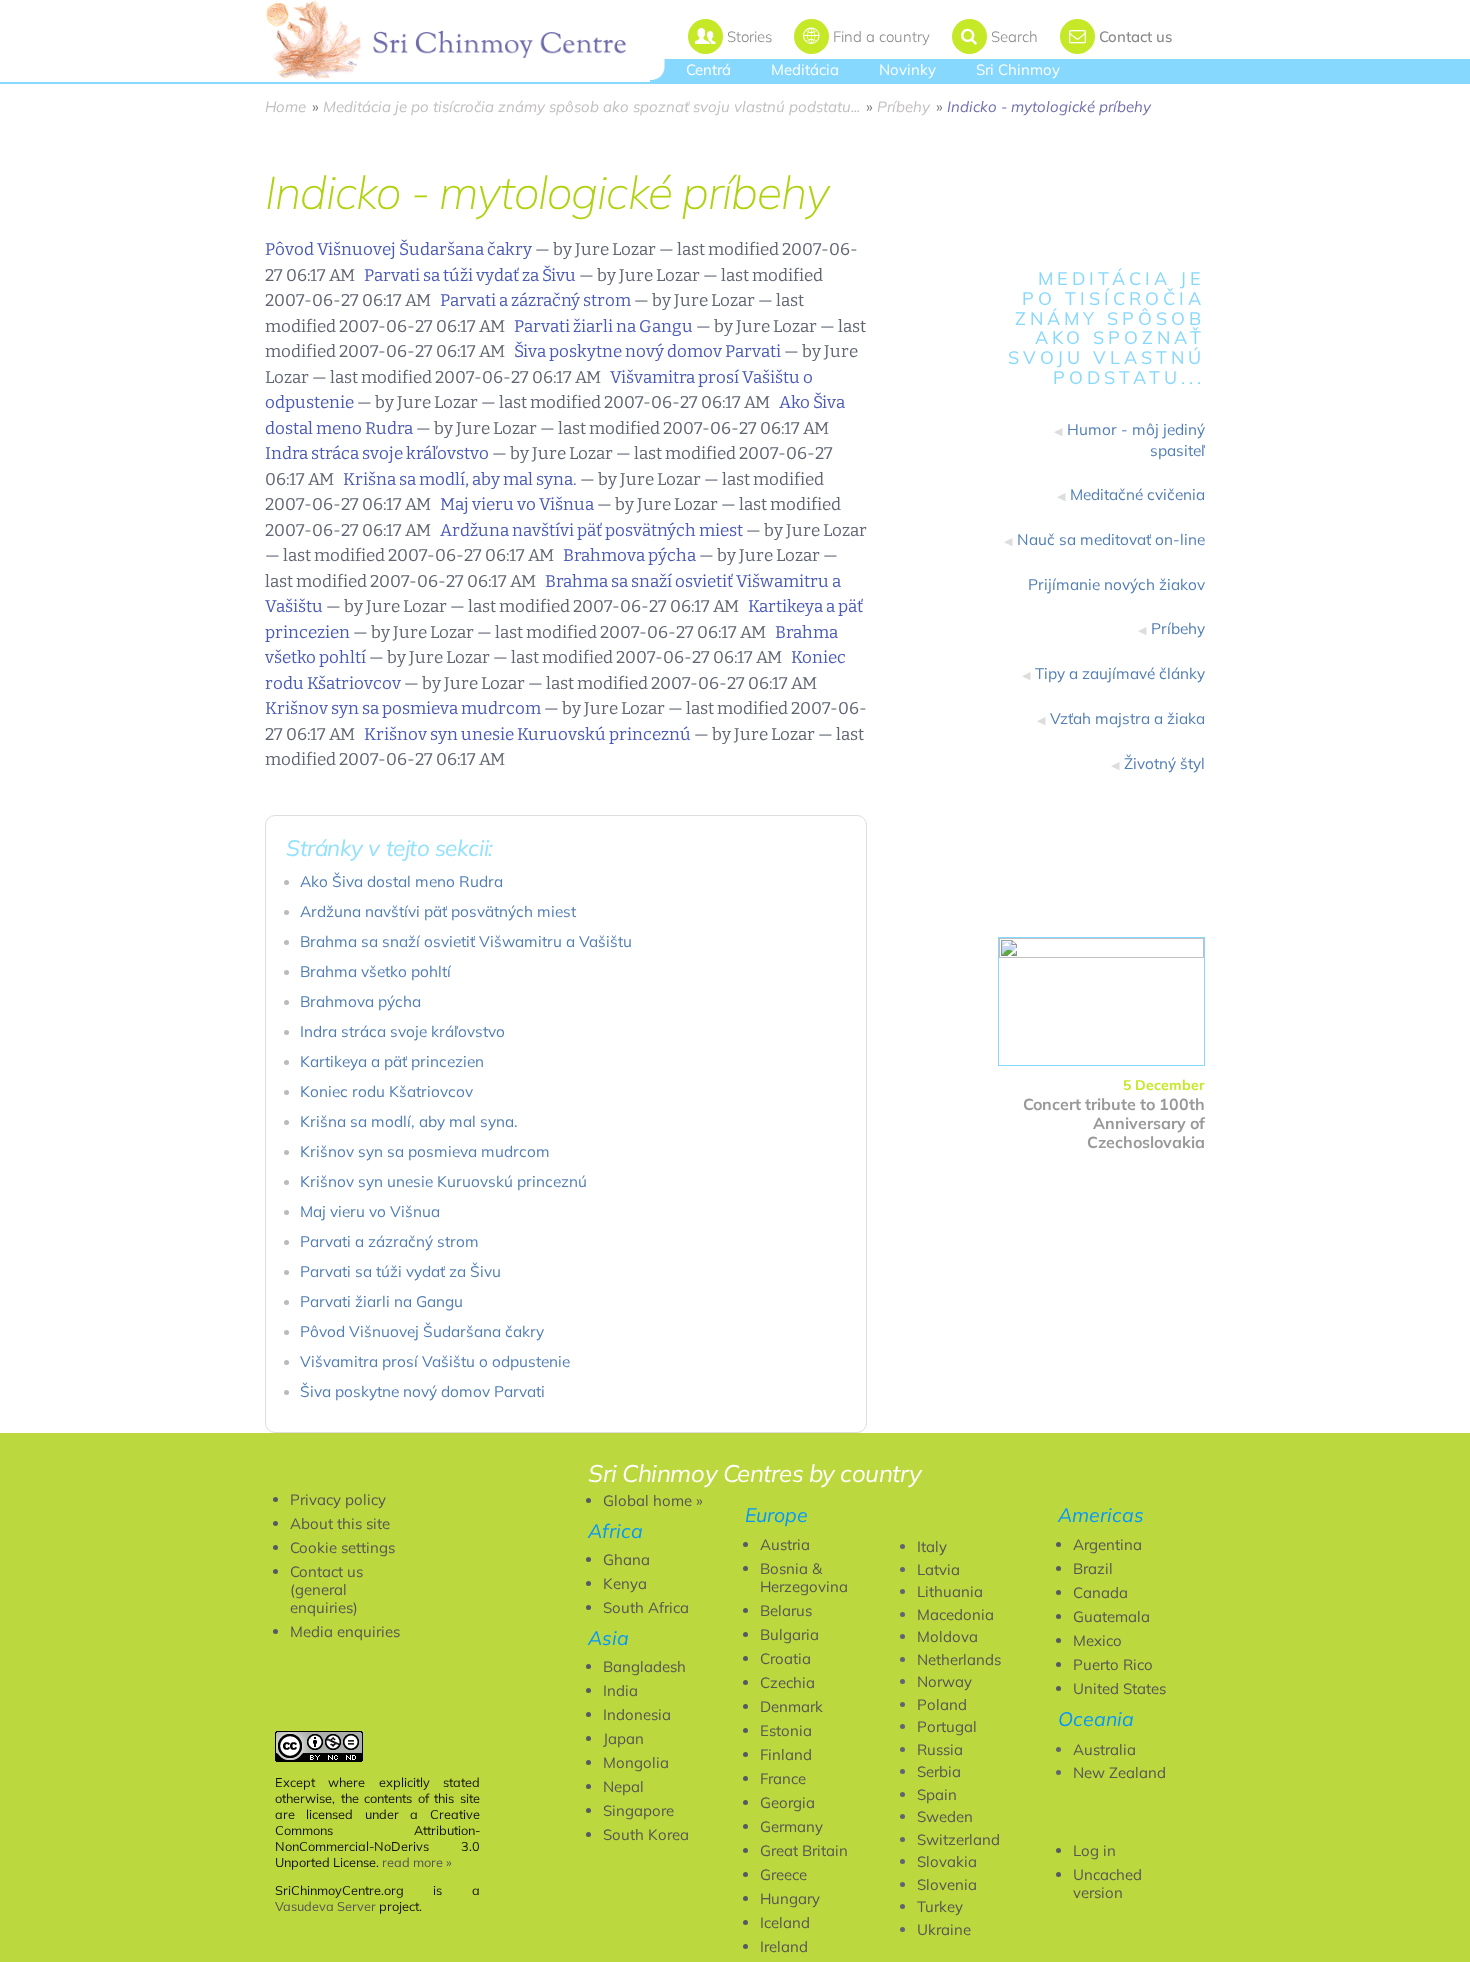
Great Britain (804, 1850)
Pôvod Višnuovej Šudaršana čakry (398, 249)
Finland (786, 1754)
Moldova (947, 1636)
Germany (791, 1826)
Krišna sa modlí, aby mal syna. (460, 479)
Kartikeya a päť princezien (392, 1061)
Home (285, 106)
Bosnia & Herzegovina (804, 1577)
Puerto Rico (1113, 1664)
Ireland (784, 1946)
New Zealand (1119, 1772)
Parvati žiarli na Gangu (603, 326)
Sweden (945, 1816)
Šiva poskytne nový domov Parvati (647, 351)
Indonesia (637, 1714)
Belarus (786, 1610)
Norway (944, 1681)
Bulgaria (789, 1634)
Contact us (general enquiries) (326, 1589)
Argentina (1107, 1544)
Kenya (625, 1583)
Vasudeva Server (325, 1906)
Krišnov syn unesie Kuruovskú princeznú (527, 734)
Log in (1094, 1850)
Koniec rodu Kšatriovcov (386, 1091)
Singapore (638, 1810)
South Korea (646, 1834)
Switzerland (958, 1839)
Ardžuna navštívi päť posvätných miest (591, 530)
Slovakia (947, 1861)
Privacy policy (338, 1499)
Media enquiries (345, 1631)
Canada (1100, 1592)
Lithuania (950, 1591)
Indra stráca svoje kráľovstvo (377, 453)
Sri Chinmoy (1018, 69)
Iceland (785, 1922)
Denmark (791, 1706)
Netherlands (959, 1659)
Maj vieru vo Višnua (517, 504)
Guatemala (1111, 1616)
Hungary (790, 1898)
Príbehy (903, 106)
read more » (417, 1862)
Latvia (938, 1569)
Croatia (785, 1658)
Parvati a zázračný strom (535, 300)
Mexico (1097, 1640)
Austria (785, 1544)
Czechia (787, 1682)
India (620, 1690)
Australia (1104, 1749)
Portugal (947, 1726)
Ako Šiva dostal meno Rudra (401, 881)
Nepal (623, 1786)
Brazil (1093, 1568)
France (783, 1778)
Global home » (653, 1500)
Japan (623, 1738)
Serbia (939, 1771)
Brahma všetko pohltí (375, 971)
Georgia (787, 1802)
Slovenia (947, 1884)
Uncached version (1107, 1883)
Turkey (940, 1906)
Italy (932, 1546)
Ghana (626, 1559)
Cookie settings (342, 1547)
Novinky (907, 69)
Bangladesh (644, 1666)
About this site (340, 1523)
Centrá (708, 69)
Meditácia (805, 69)
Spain (937, 1794)
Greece (783, 1874)
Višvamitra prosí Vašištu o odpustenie (435, 1361)
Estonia (786, 1730)
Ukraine (944, 1929)
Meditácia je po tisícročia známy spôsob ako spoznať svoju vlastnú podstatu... (591, 106)
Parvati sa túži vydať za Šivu (470, 275)
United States (1119, 1688)
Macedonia (955, 1614)
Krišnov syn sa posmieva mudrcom (403, 708)
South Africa (646, 1607)
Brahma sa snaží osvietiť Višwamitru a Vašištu (466, 941)
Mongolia (636, 1762)
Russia (940, 1749)
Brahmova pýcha (629, 555)
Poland (942, 1704)
